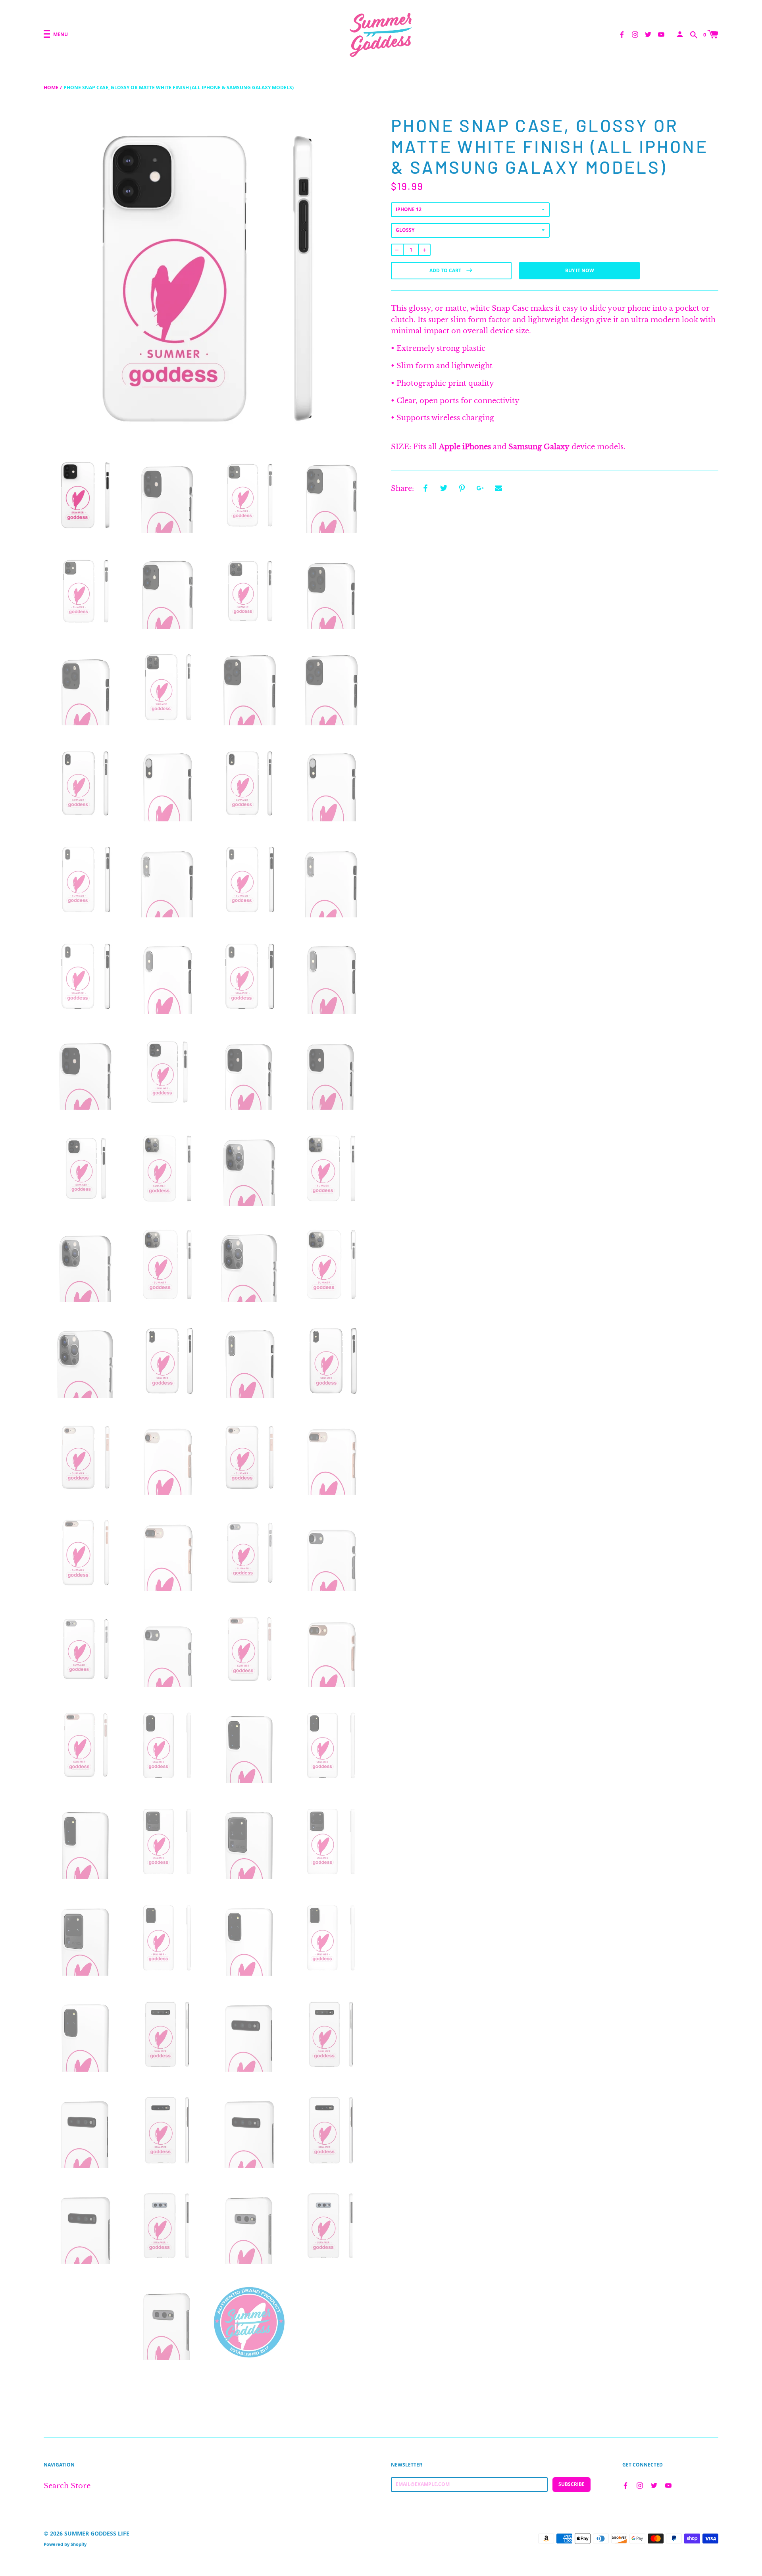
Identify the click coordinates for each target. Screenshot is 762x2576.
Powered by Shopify (65, 2544)
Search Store (67, 2486)
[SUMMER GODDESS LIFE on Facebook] (622, 34)
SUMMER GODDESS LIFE (97, 2533)
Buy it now (580, 270)
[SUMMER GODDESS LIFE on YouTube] (661, 34)
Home (51, 87)
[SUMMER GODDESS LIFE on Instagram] (635, 34)
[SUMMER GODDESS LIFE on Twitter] (648, 34)
